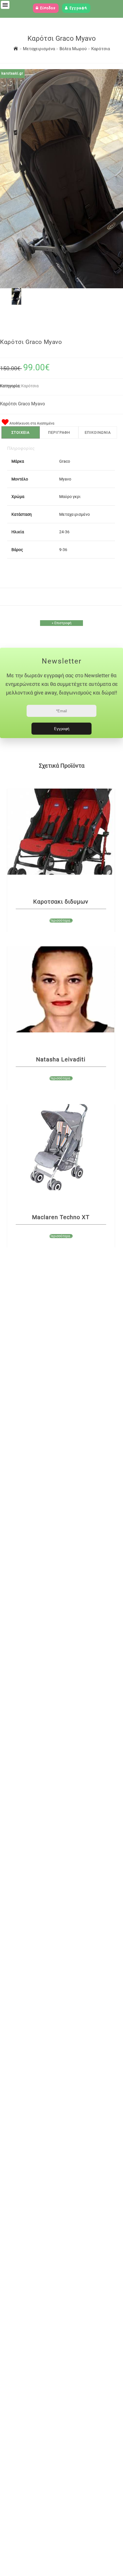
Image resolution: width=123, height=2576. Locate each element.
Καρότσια (101, 49)
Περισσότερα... (61, 921)
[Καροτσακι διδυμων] (61, 832)
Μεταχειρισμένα (39, 49)
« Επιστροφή (62, 623)
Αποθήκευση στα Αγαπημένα (31, 423)
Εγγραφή (78, 8)
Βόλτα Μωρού (74, 49)
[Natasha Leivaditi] (61, 989)
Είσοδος (47, 8)
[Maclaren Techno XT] (61, 1147)
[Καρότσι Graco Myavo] (16, 303)
